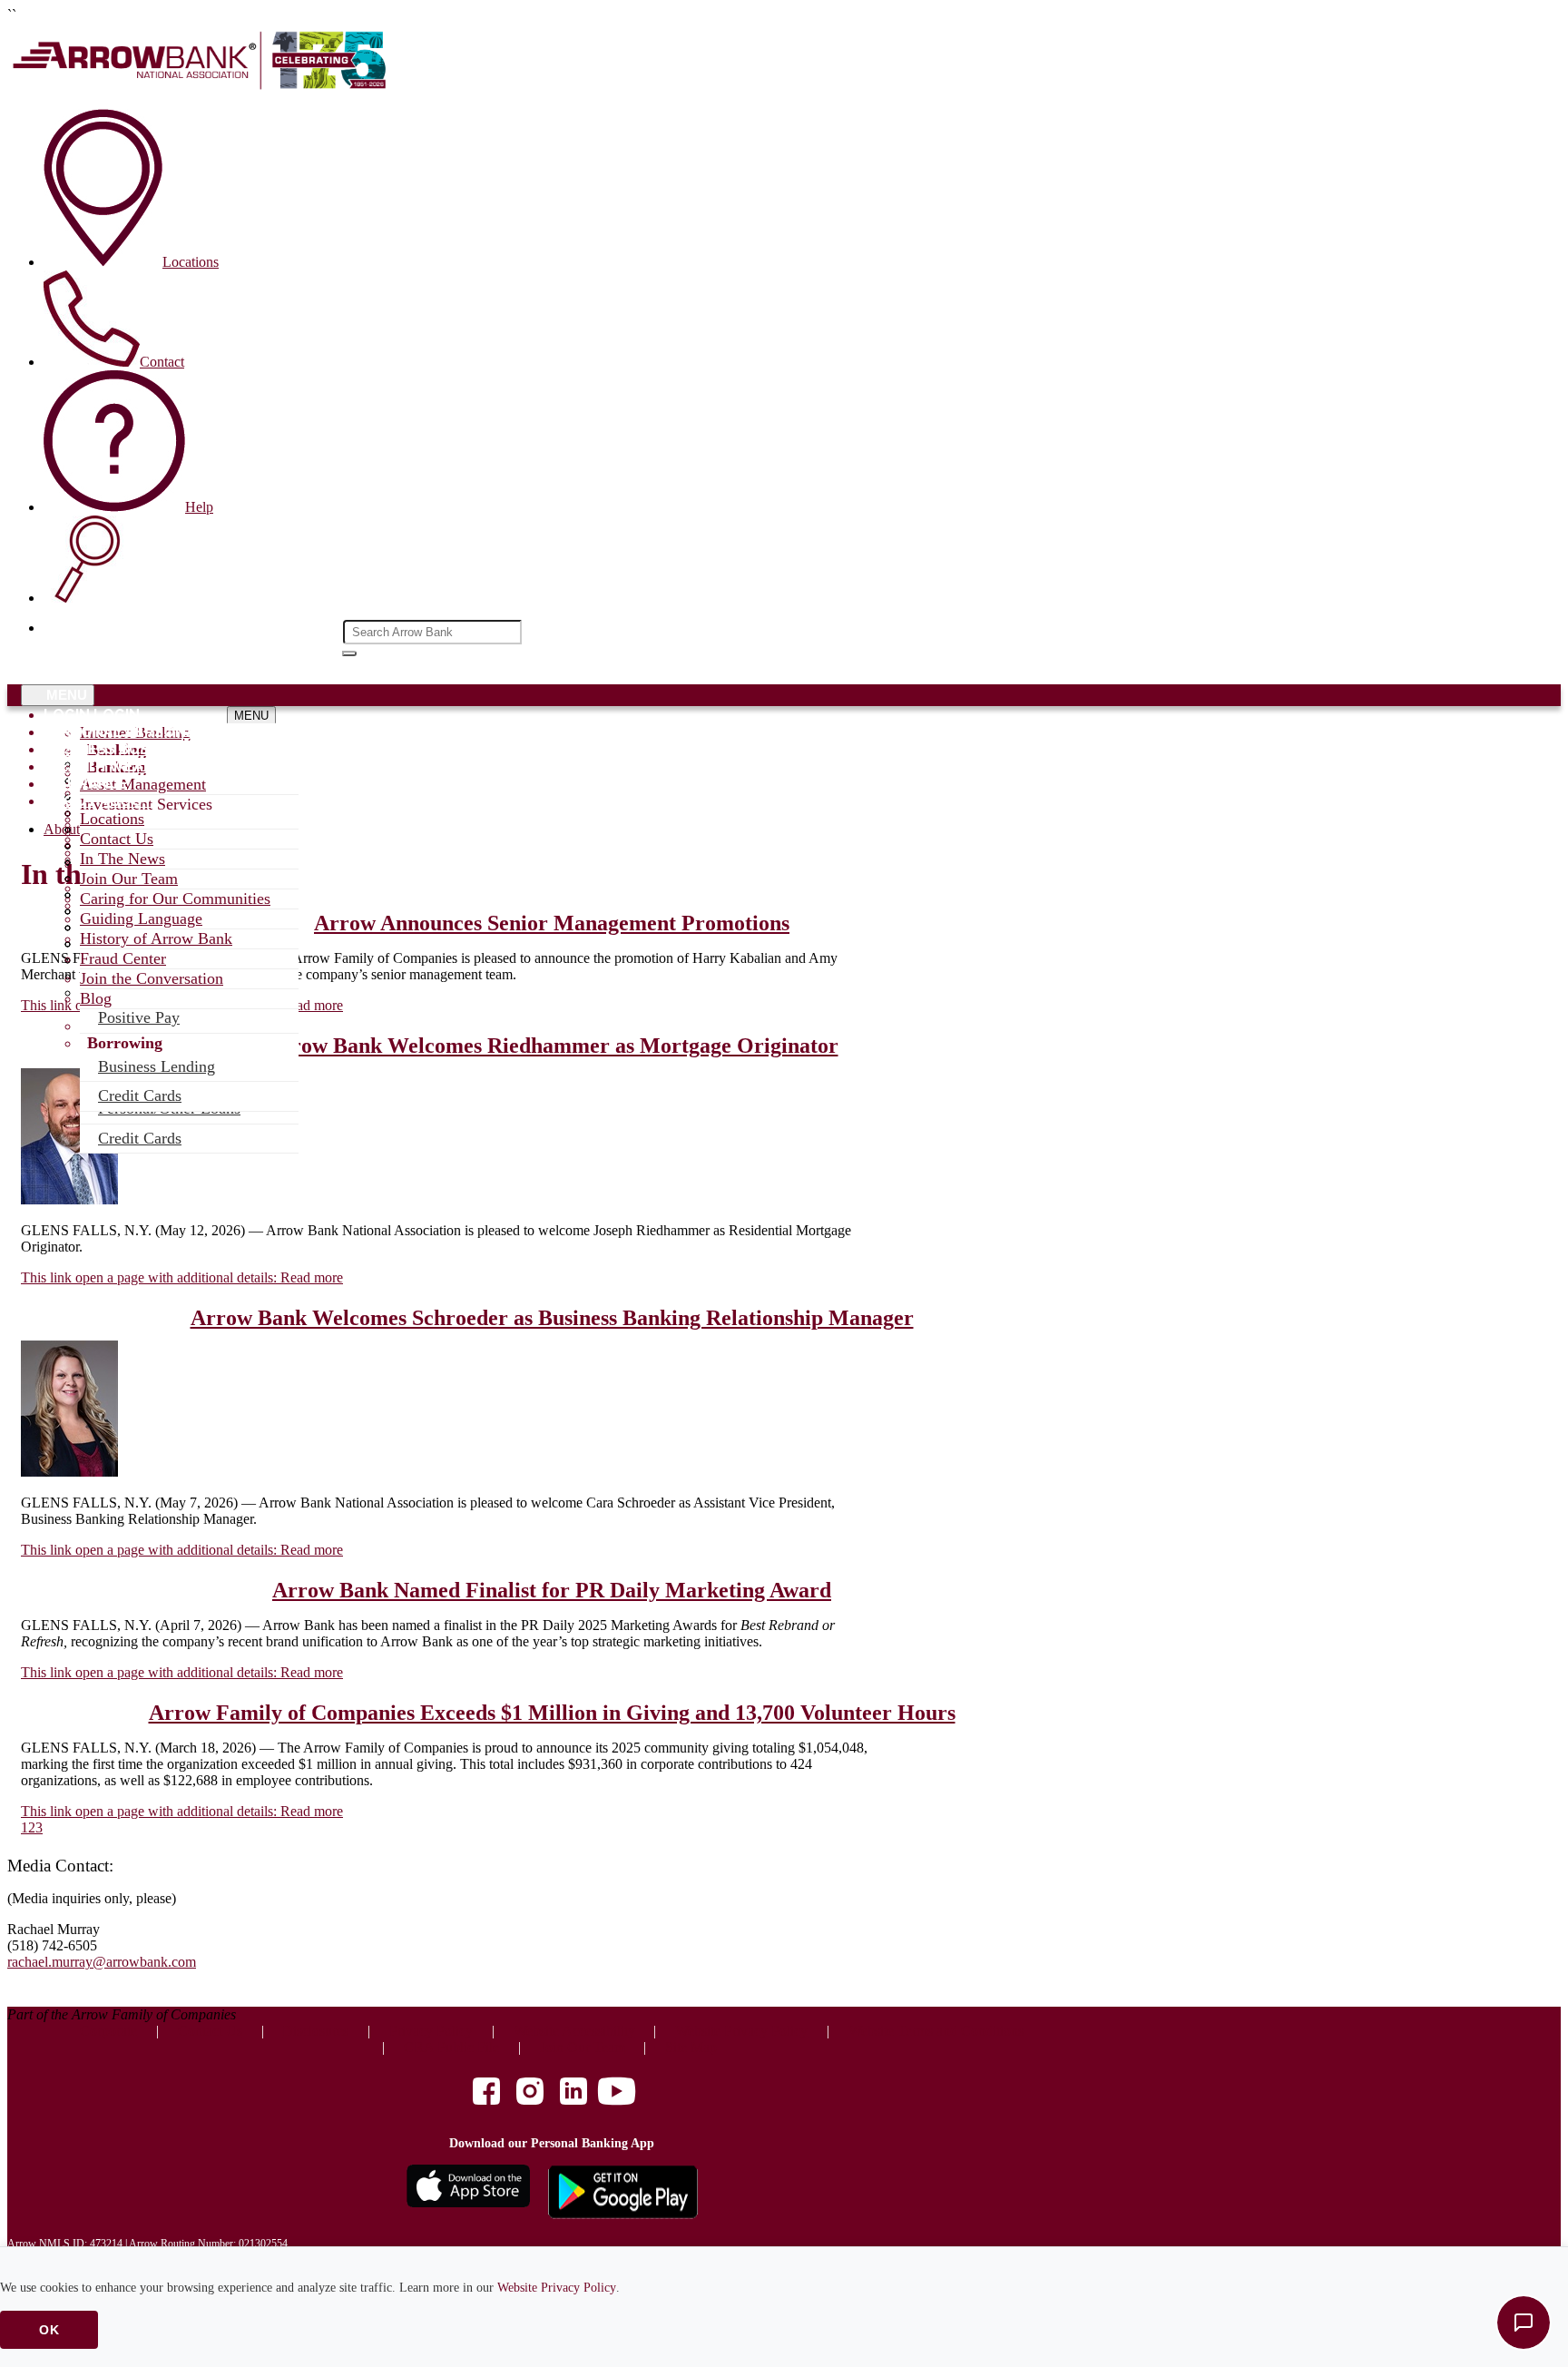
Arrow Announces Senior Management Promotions (552, 923)
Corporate (108, 2031)
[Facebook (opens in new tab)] (486, 2093)
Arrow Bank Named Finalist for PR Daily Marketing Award (552, 1590)
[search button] (349, 653)
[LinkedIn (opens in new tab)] (573, 2093)
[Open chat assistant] (1524, 2323)
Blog (96, 998)
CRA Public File (451, 2047)
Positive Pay (139, 1017)
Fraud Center (123, 958)
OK (49, 2330)
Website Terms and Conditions (936, 2031)
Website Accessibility (574, 2031)
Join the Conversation (152, 978)
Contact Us (117, 839)
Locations (112, 819)
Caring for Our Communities (175, 899)
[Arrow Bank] (202, 86)
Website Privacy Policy (557, 2288)
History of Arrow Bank (156, 938)
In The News (122, 859)
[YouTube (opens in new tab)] (617, 2093)
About (70, 801)
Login (67, 715)
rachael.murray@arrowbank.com (102, 1962)
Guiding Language (141, 918)
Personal (83, 732)
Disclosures (315, 2031)
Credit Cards (140, 1138)
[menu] (152, 715)
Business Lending (157, 1066)
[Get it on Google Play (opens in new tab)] (623, 2194)
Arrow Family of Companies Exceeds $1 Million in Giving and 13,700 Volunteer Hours (552, 1713)
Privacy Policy (431, 2031)
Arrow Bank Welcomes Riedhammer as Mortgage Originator (552, 1046)
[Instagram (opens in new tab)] (530, 2093)
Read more (182, 1277)
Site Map (691, 2047)
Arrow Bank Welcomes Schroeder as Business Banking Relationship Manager (552, 1318)
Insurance (86, 784)
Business (79, 749)
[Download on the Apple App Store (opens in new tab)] (468, 2194)
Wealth (74, 766)
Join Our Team (129, 879)
